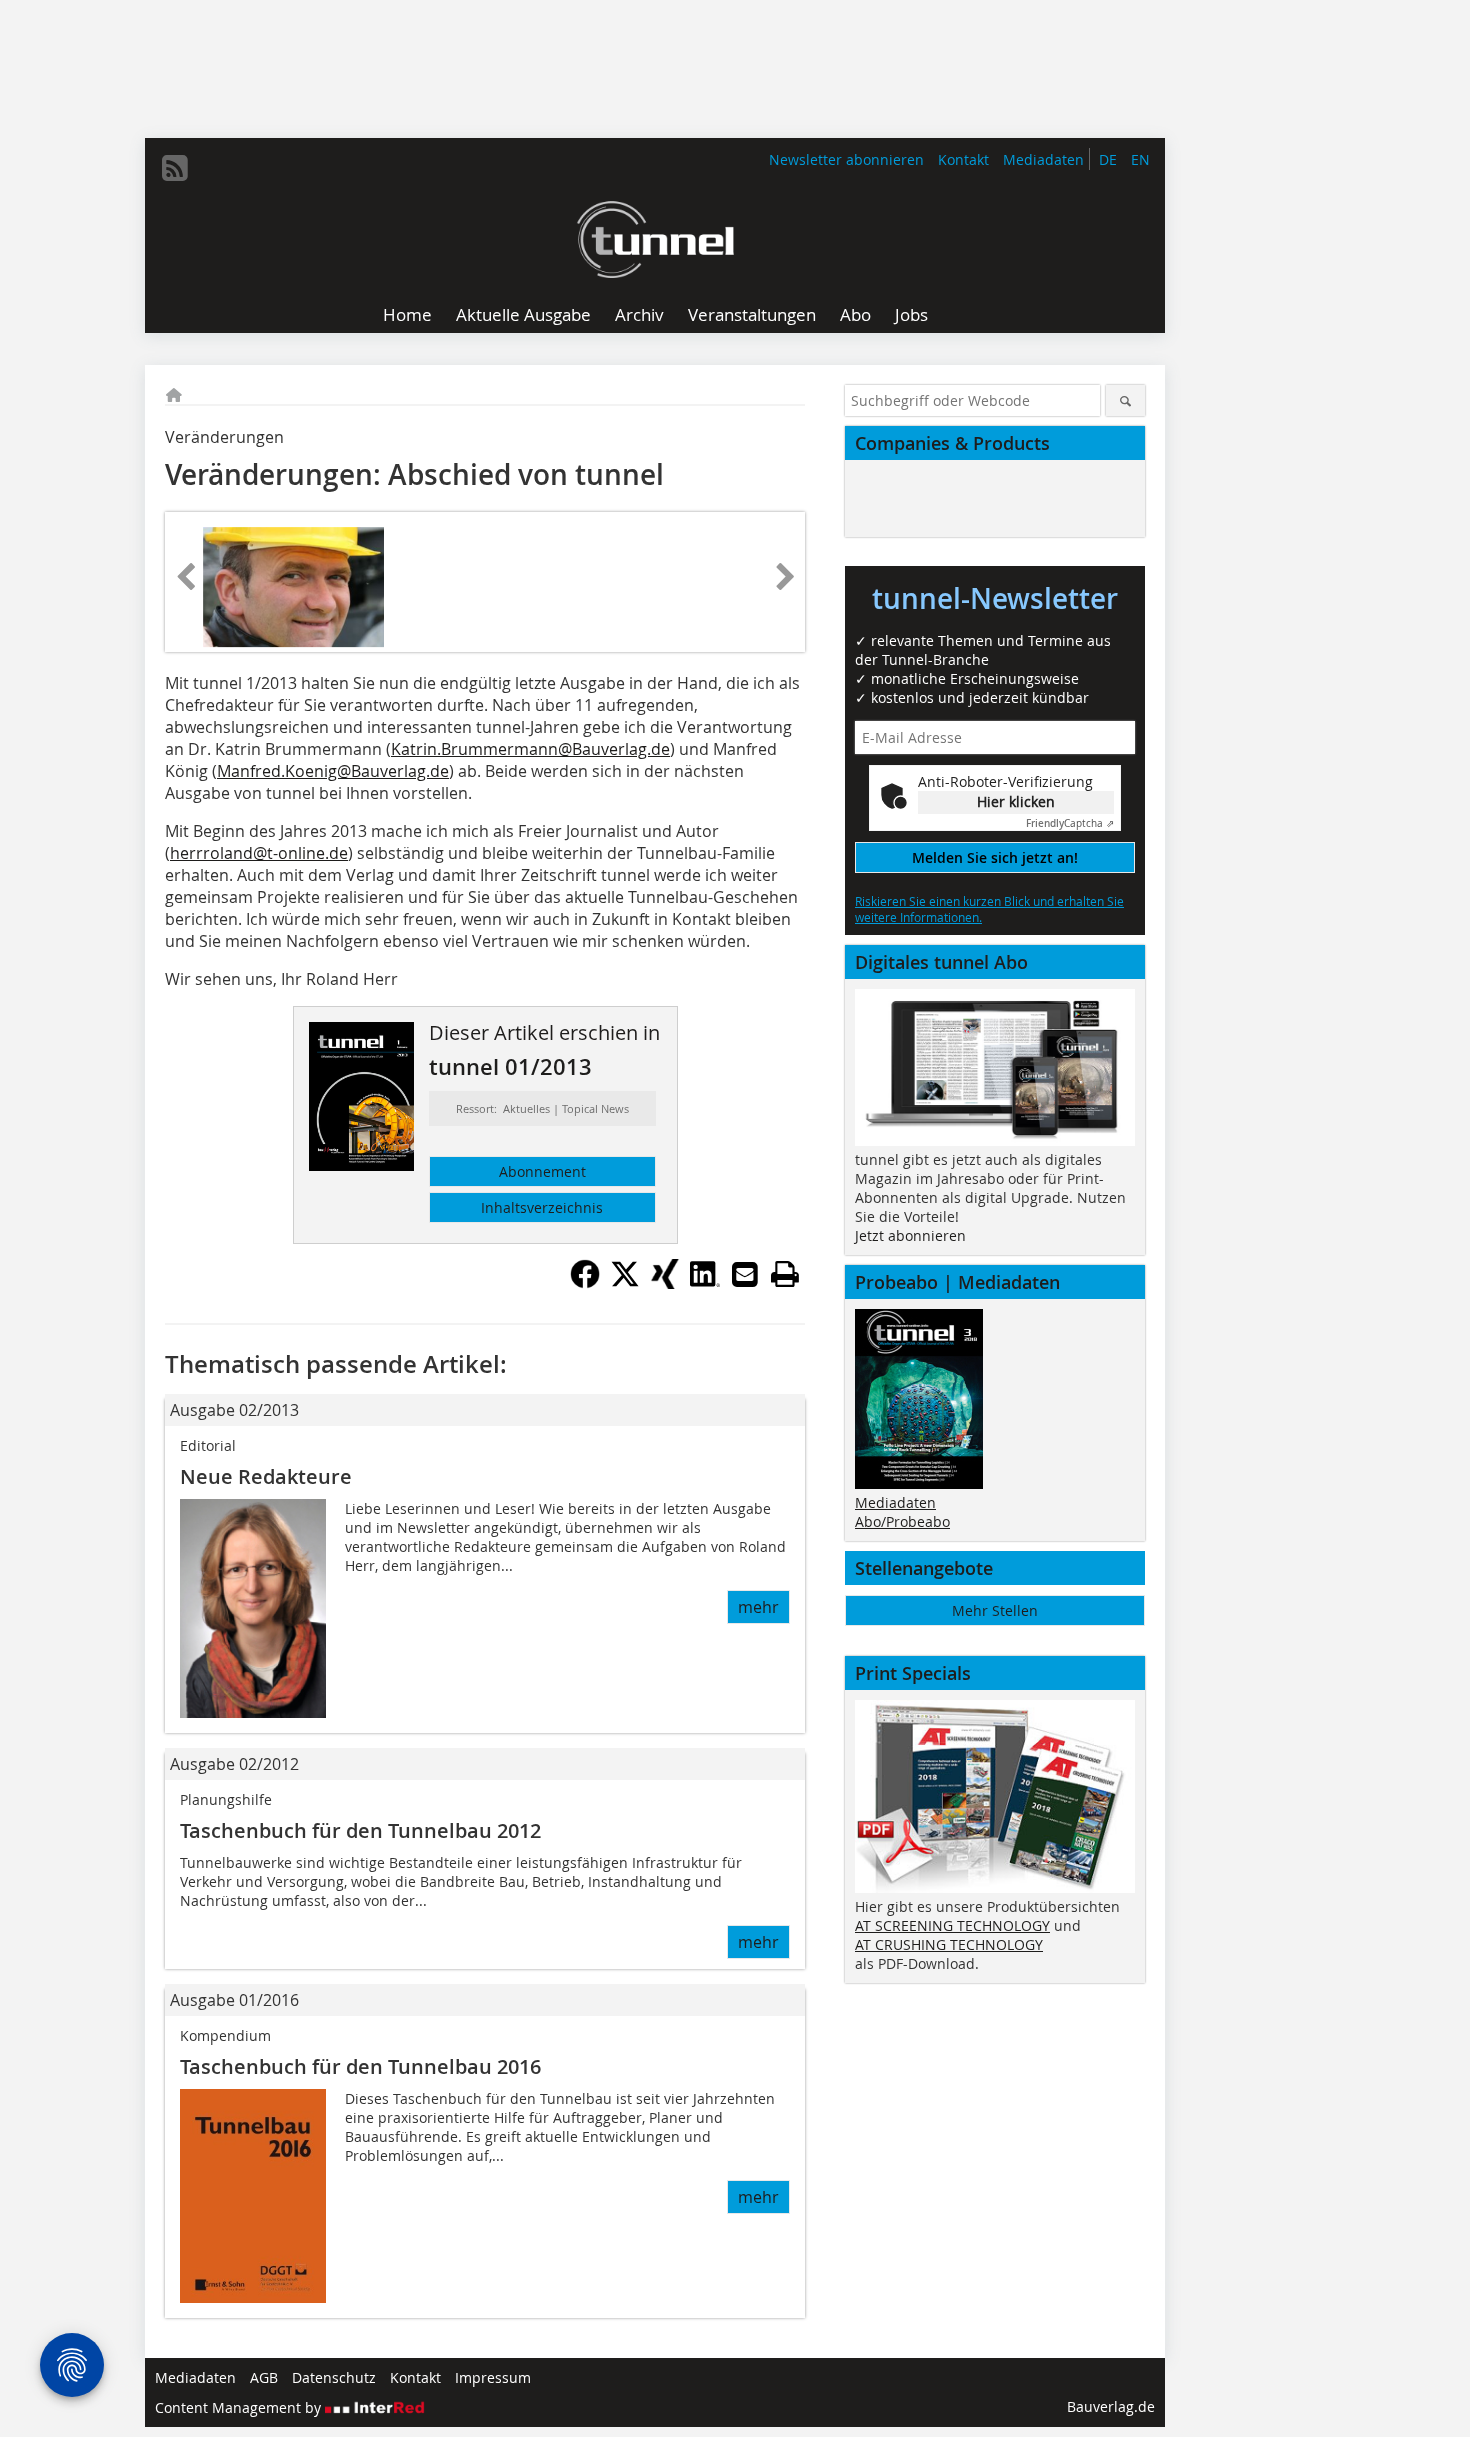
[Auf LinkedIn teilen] (705, 1283)
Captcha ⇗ (1070, 823)
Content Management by (240, 2407)
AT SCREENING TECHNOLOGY (952, 1925)
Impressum (493, 2377)
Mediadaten (1043, 159)
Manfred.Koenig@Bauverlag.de (333, 771)
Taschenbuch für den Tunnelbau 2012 (360, 1830)
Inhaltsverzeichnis (542, 1207)
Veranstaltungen (752, 314)
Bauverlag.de (1111, 2406)
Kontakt (963, 159)
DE (1108, 159)
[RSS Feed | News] (175, 168)
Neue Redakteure (266, 1476)
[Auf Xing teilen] (665, 1283)
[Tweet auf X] (625, 1283)
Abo (855, 314)
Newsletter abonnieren (846, 159)
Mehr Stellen (995, 1610)
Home (407, 314)
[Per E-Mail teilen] (745, 1274)
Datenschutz (334, 2377)
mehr (758, 1607)
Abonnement (542, 1171)
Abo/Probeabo (902, 1521)
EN (1140, 159)
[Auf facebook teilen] (585, 1283)
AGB (264, 2377)
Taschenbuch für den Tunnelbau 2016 (360, 2066)
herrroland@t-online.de (259, 853)
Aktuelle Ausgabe (523, 314)
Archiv (639, 314)
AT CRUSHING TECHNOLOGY (949, 1944)
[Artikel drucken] (785, 1274)
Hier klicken (1016, 801)
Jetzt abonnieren (910, 1235)
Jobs (911, 314)
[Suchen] (1125, 400)
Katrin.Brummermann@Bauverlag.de (530, 749)
